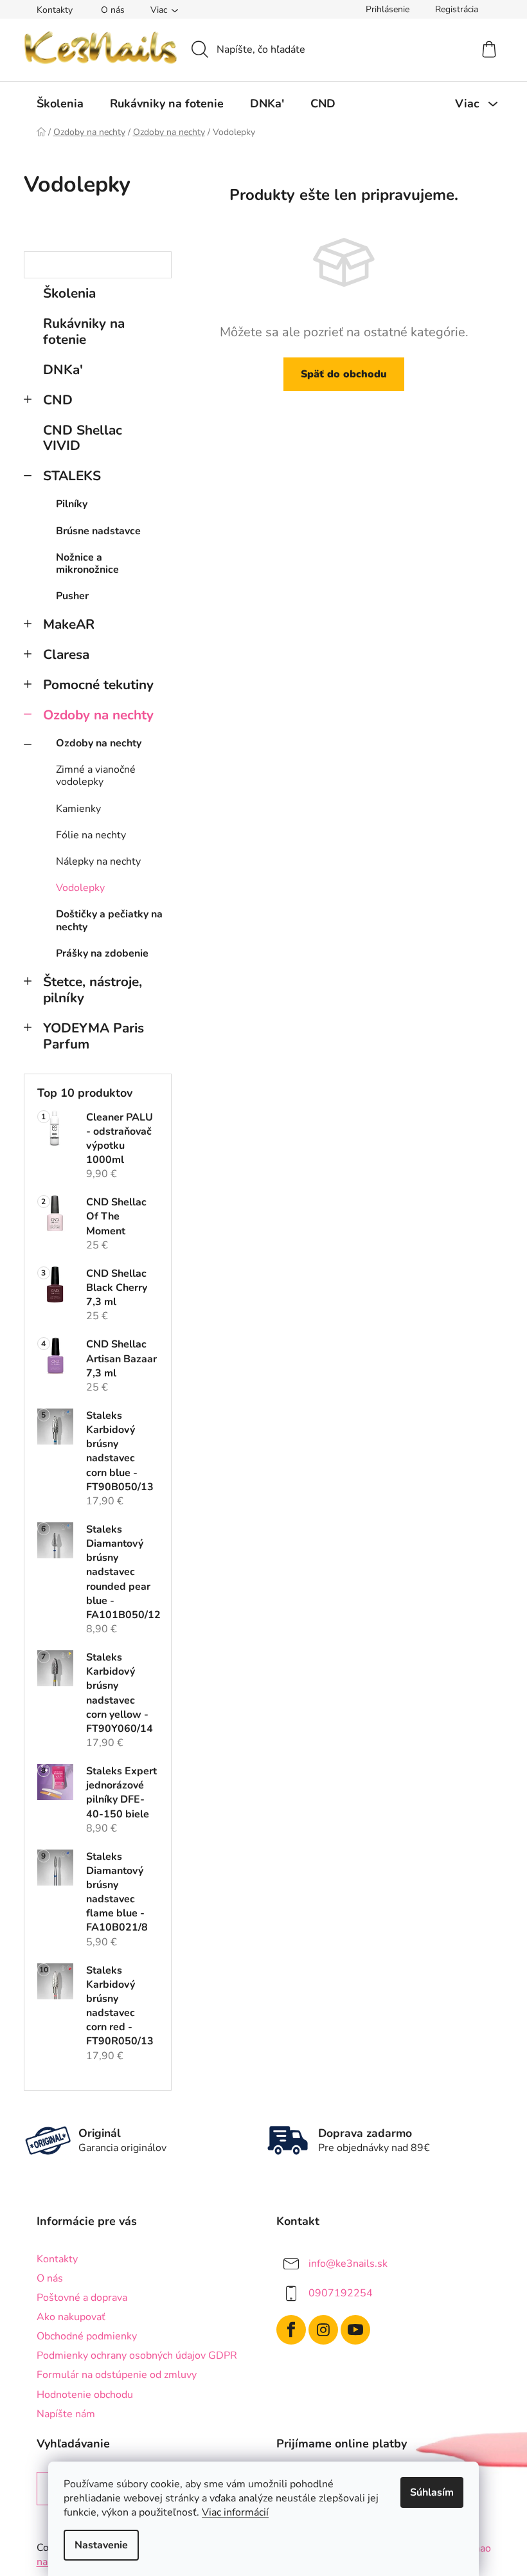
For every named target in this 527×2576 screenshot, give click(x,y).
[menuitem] (60, 104)
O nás (113, 10)
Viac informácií (235, 2512)
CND (58, 400)
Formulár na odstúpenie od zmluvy (117, 2375)
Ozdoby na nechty (98, 715)
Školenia (69, 293)
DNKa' (63, 370)
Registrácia (457, 9)
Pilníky (72, 504)
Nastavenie (101, 2545)
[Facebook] (291, 2330)
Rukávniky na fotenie (84, 331)
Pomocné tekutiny (98, 685)
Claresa (66, 654)
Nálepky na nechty (98, 861)
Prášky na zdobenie (102, 953)
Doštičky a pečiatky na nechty (109, 920)
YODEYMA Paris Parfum (94, 1036)
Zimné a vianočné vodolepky (96, 776)
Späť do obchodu (344, 374)
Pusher (72, 596)
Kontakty (55, 10)
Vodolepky (80, 888)
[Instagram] (323, 2330)
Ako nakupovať (71, 2317)
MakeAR (69, 624)
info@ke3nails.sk (348, 2263)
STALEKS (72, 476)
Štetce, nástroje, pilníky (93, 990)
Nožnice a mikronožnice (87, 563)
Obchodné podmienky (87, 2336)
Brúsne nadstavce (98, 531)
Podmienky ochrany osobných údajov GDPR (137, 2355)
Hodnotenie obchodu (85, 2395)
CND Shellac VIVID (83, 438)
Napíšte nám (66, 2414)
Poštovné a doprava (82, 2298)
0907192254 (341, 2292)
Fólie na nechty (91, 835)
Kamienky (78, 809)
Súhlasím (432, 2492)
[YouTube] (355, 2330)
